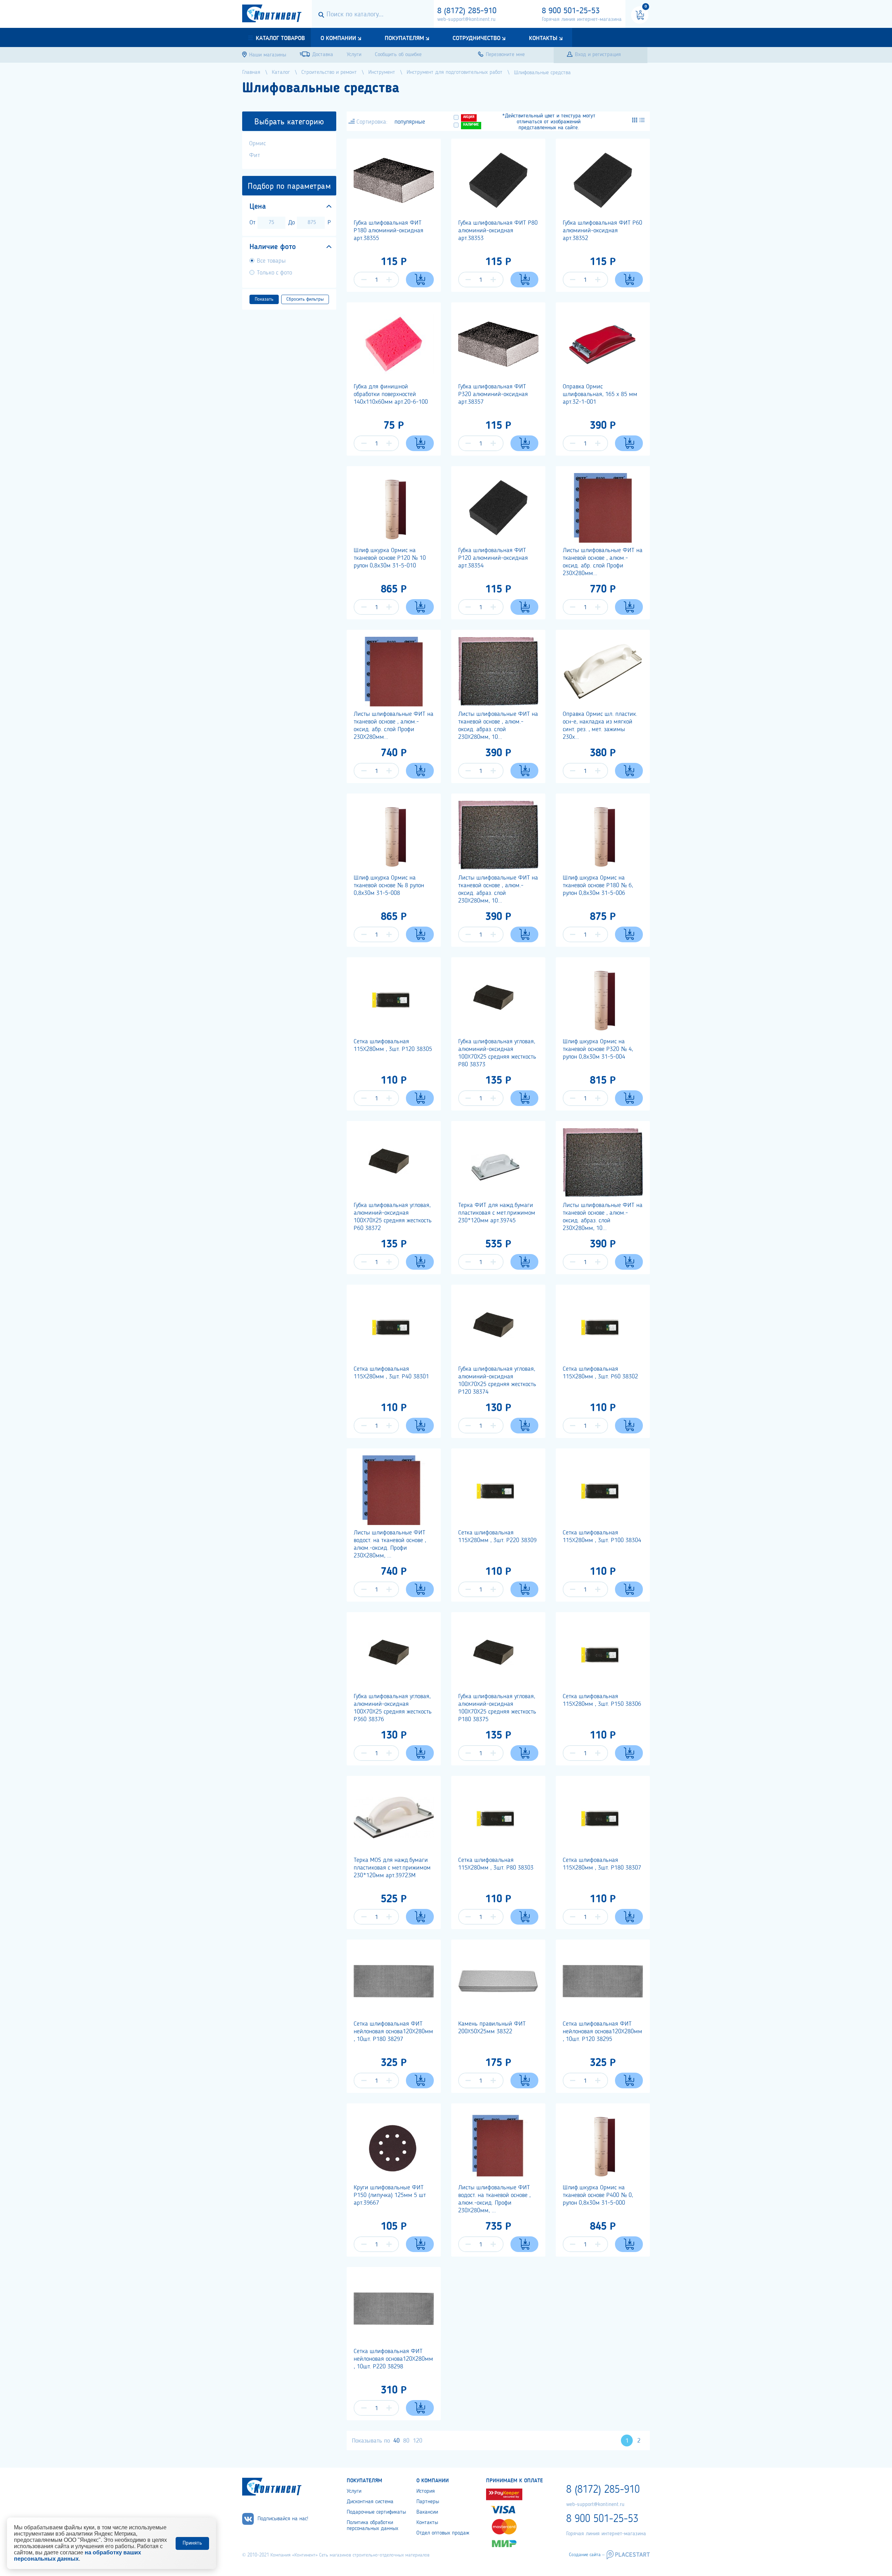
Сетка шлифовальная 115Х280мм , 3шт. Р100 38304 (602, 1537)
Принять (192, 2543)
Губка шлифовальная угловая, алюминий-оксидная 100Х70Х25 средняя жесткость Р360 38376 (393, 1708)
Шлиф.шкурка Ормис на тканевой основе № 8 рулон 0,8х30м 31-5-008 (389, 885)
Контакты (543, 38)
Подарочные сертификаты (376, 2512)
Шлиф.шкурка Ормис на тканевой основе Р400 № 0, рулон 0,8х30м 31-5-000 (598, 2195)
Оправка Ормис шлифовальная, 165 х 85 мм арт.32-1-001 (600, 394)
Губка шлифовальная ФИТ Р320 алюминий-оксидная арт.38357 (493, 394)
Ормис (257, 144)
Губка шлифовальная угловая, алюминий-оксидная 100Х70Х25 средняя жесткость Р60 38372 (393, 1217)
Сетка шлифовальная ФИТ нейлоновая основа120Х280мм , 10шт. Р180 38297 (393, 2032)
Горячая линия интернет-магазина (582, 20)
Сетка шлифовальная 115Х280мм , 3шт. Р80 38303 (496, 1864)
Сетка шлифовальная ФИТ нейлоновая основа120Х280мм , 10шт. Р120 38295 (602, 2032)
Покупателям (404, 38)
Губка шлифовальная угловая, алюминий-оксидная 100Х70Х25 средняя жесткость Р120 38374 (497, 1380)
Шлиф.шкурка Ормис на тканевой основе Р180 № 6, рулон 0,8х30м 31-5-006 (598, 885)
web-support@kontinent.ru (466, 20)
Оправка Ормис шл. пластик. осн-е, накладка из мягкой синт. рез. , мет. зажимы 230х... (600, 726)
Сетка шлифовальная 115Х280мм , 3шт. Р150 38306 (602, 1700)
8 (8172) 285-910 (467, 11)
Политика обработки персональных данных (372, 2526)
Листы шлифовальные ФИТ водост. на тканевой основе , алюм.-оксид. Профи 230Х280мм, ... (390, 1544)
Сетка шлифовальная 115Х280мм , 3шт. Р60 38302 (600, 1373)
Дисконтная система (370, 2502)
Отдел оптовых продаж (443, 2533)
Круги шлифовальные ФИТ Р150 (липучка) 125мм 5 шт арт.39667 (390, 2195)
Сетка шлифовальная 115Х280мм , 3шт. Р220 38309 (497, 1537)
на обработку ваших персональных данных (78, 2556)
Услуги (354, 2491)
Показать (264, 299)
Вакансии (427, 2512)
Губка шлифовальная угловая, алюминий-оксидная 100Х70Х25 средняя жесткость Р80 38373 (497, 1053)
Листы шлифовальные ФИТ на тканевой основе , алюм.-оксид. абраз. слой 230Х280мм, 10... (498, 726)
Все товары (271, 261)
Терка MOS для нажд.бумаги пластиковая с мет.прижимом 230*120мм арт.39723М (392, 1868)
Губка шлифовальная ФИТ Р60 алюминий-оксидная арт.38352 (602, 231)
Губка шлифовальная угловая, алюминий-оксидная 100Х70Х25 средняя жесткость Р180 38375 (497, 1708)
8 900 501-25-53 (571, 11)
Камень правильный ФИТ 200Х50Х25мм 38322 (492, 2028)
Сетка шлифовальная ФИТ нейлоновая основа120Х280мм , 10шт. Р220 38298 (393, 2359)
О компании (338, 38)
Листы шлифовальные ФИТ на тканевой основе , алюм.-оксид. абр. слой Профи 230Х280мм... (603, 562)
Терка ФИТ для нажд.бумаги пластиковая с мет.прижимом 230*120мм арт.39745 (497, 1213)
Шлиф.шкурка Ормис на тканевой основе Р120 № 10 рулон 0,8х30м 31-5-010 (390, 558)
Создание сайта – (587, 2555)
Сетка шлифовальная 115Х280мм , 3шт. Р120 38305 (393, 1045)
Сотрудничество (476, 38)
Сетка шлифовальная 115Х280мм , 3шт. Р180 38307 (602, 1864)
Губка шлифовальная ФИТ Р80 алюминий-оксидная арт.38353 (498, 231)
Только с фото (274, 273)
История (426, 2491)
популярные (410, 122)
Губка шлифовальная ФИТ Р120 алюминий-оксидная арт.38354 (493, 558)
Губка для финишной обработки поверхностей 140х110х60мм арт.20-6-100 (391, 394)
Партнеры (428, 2502)
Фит (255, 155)
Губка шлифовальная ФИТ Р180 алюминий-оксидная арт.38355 (389, 231)
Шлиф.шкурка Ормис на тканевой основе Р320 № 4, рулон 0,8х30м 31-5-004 (598, 1049)
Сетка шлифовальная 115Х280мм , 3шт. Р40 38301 (391, 1373)
